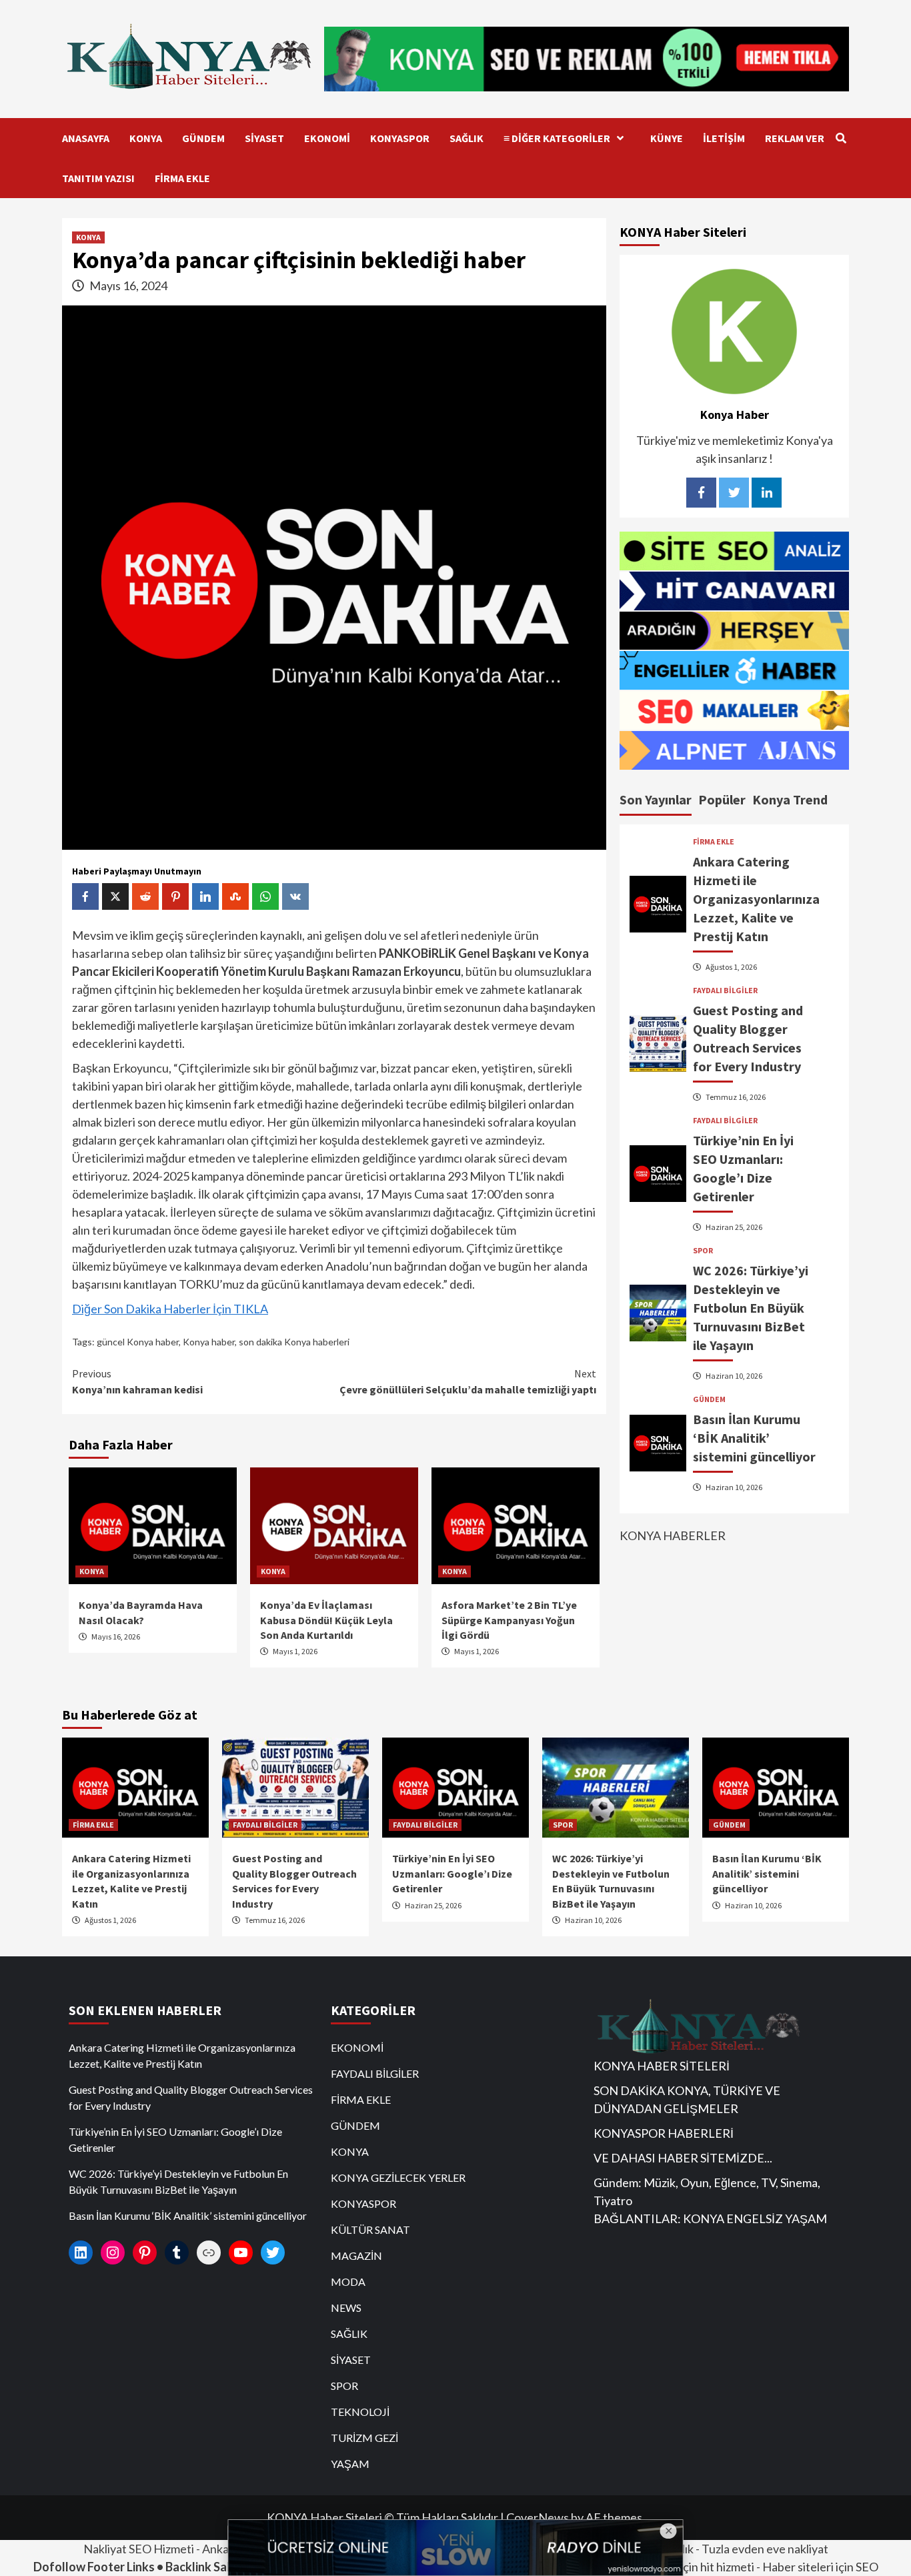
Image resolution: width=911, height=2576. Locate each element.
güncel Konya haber (138, 1342)
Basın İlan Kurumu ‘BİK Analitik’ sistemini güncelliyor (754, 1438)
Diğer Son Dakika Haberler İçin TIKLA (170, 1309)
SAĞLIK (467, 138)
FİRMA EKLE (182, 178)
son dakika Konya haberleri (294, 1342)
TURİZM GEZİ (364, 2438)
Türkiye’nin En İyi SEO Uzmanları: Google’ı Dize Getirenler (452, 1873)
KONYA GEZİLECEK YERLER (398, 2177)
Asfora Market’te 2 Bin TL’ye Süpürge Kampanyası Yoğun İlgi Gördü (509, 1620)
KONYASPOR (400, 138)
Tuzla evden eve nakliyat (765, 2549)
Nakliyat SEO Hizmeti (139, 2549)
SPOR (703, 1251)
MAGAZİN (356, 2256)
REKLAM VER (795, 138)
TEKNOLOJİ (360, 2412)
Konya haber (209, 1342)
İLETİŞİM (724, 138)
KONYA (146, 138)
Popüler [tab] (722, 799)
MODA (348, 2282)
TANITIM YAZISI (98, 178)
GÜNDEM (203, 138)
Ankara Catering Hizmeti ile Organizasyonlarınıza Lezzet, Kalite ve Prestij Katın (756, 899)
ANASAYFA (86, 138)
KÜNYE (667, 138)
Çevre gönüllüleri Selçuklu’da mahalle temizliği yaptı (468, 1381)
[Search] (841, 138)
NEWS (346, 2308)
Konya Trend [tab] (790, 799)
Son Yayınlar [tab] (656, 799)
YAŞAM (350, 2464)
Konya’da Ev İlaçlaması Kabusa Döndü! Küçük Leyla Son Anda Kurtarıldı (326, 1620)
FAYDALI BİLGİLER (725, 991)
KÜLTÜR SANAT (370, 2229)
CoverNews (538, 2517)
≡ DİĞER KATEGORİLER (557, 138)
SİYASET (264, 138)
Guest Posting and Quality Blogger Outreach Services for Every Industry (191, 2097)
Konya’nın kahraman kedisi (137, 1381)
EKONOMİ (327, 138)
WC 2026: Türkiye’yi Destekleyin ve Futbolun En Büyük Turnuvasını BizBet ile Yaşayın (751, 1308)
